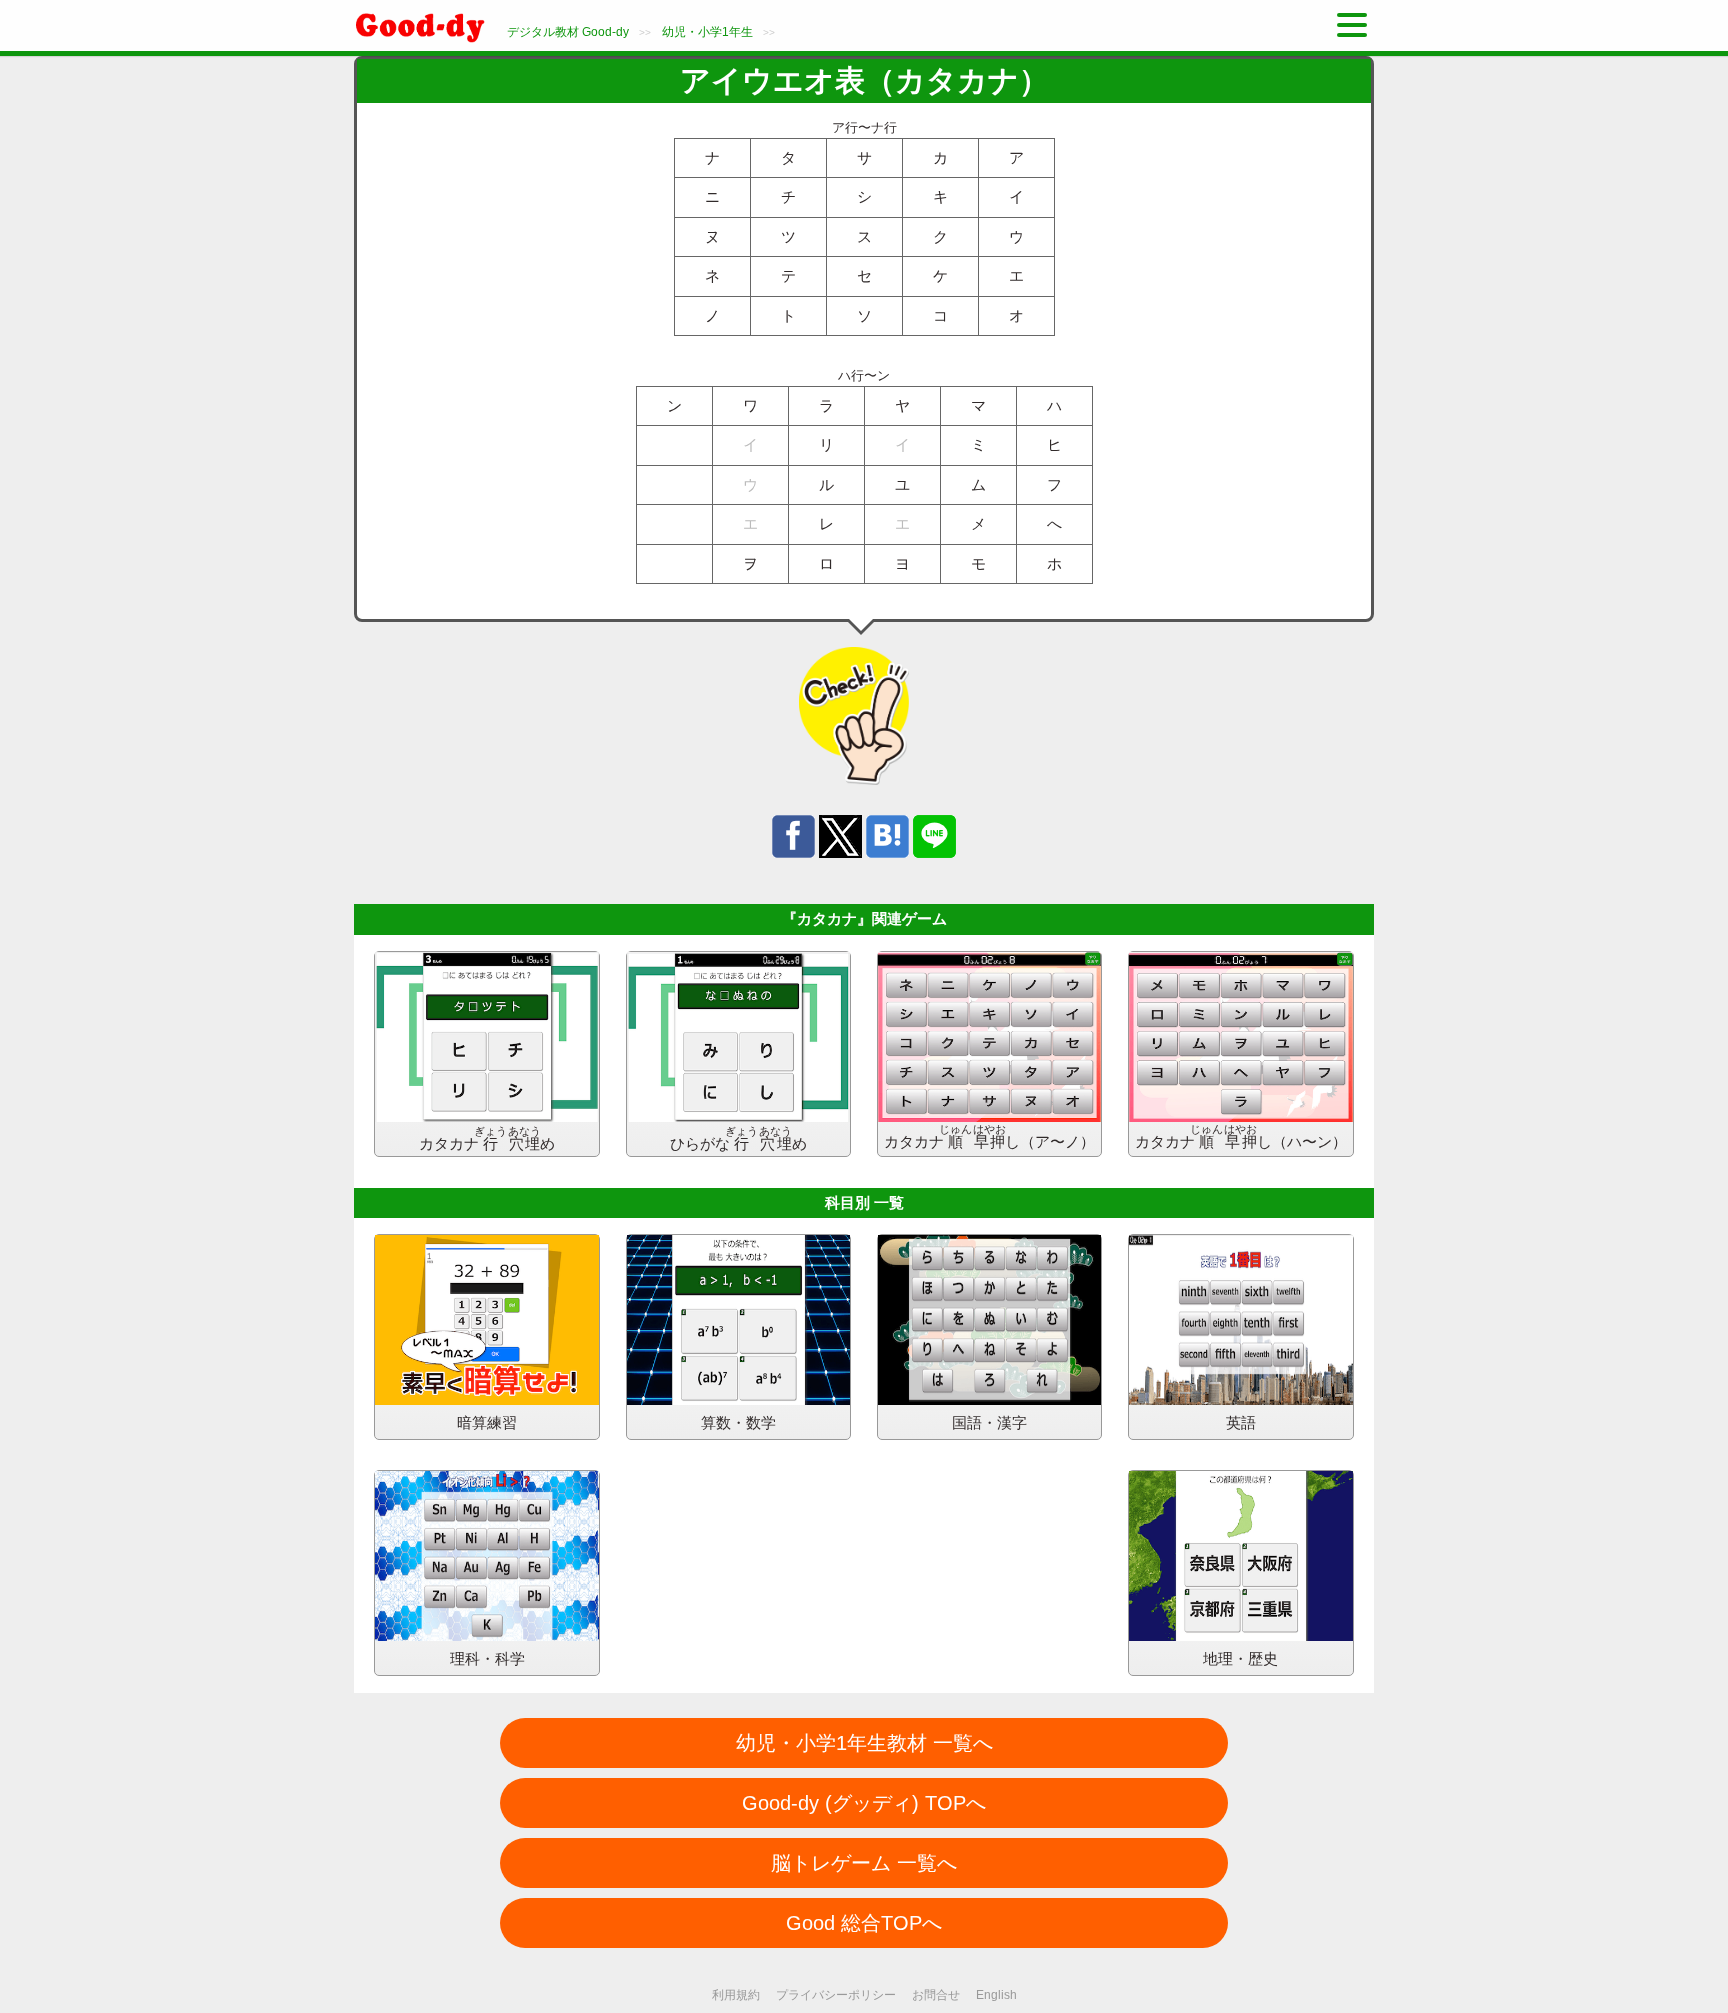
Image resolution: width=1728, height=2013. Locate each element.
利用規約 (736, 1995)
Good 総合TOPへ (864, 1923)
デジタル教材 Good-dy (568, 32)
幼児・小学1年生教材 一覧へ (864, 1743)
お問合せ (936, 1995)
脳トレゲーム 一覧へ (864, 1863)
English (996, 1995)
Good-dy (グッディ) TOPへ (864, 1803)
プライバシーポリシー (836, 1995)
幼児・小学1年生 (707, 32)
